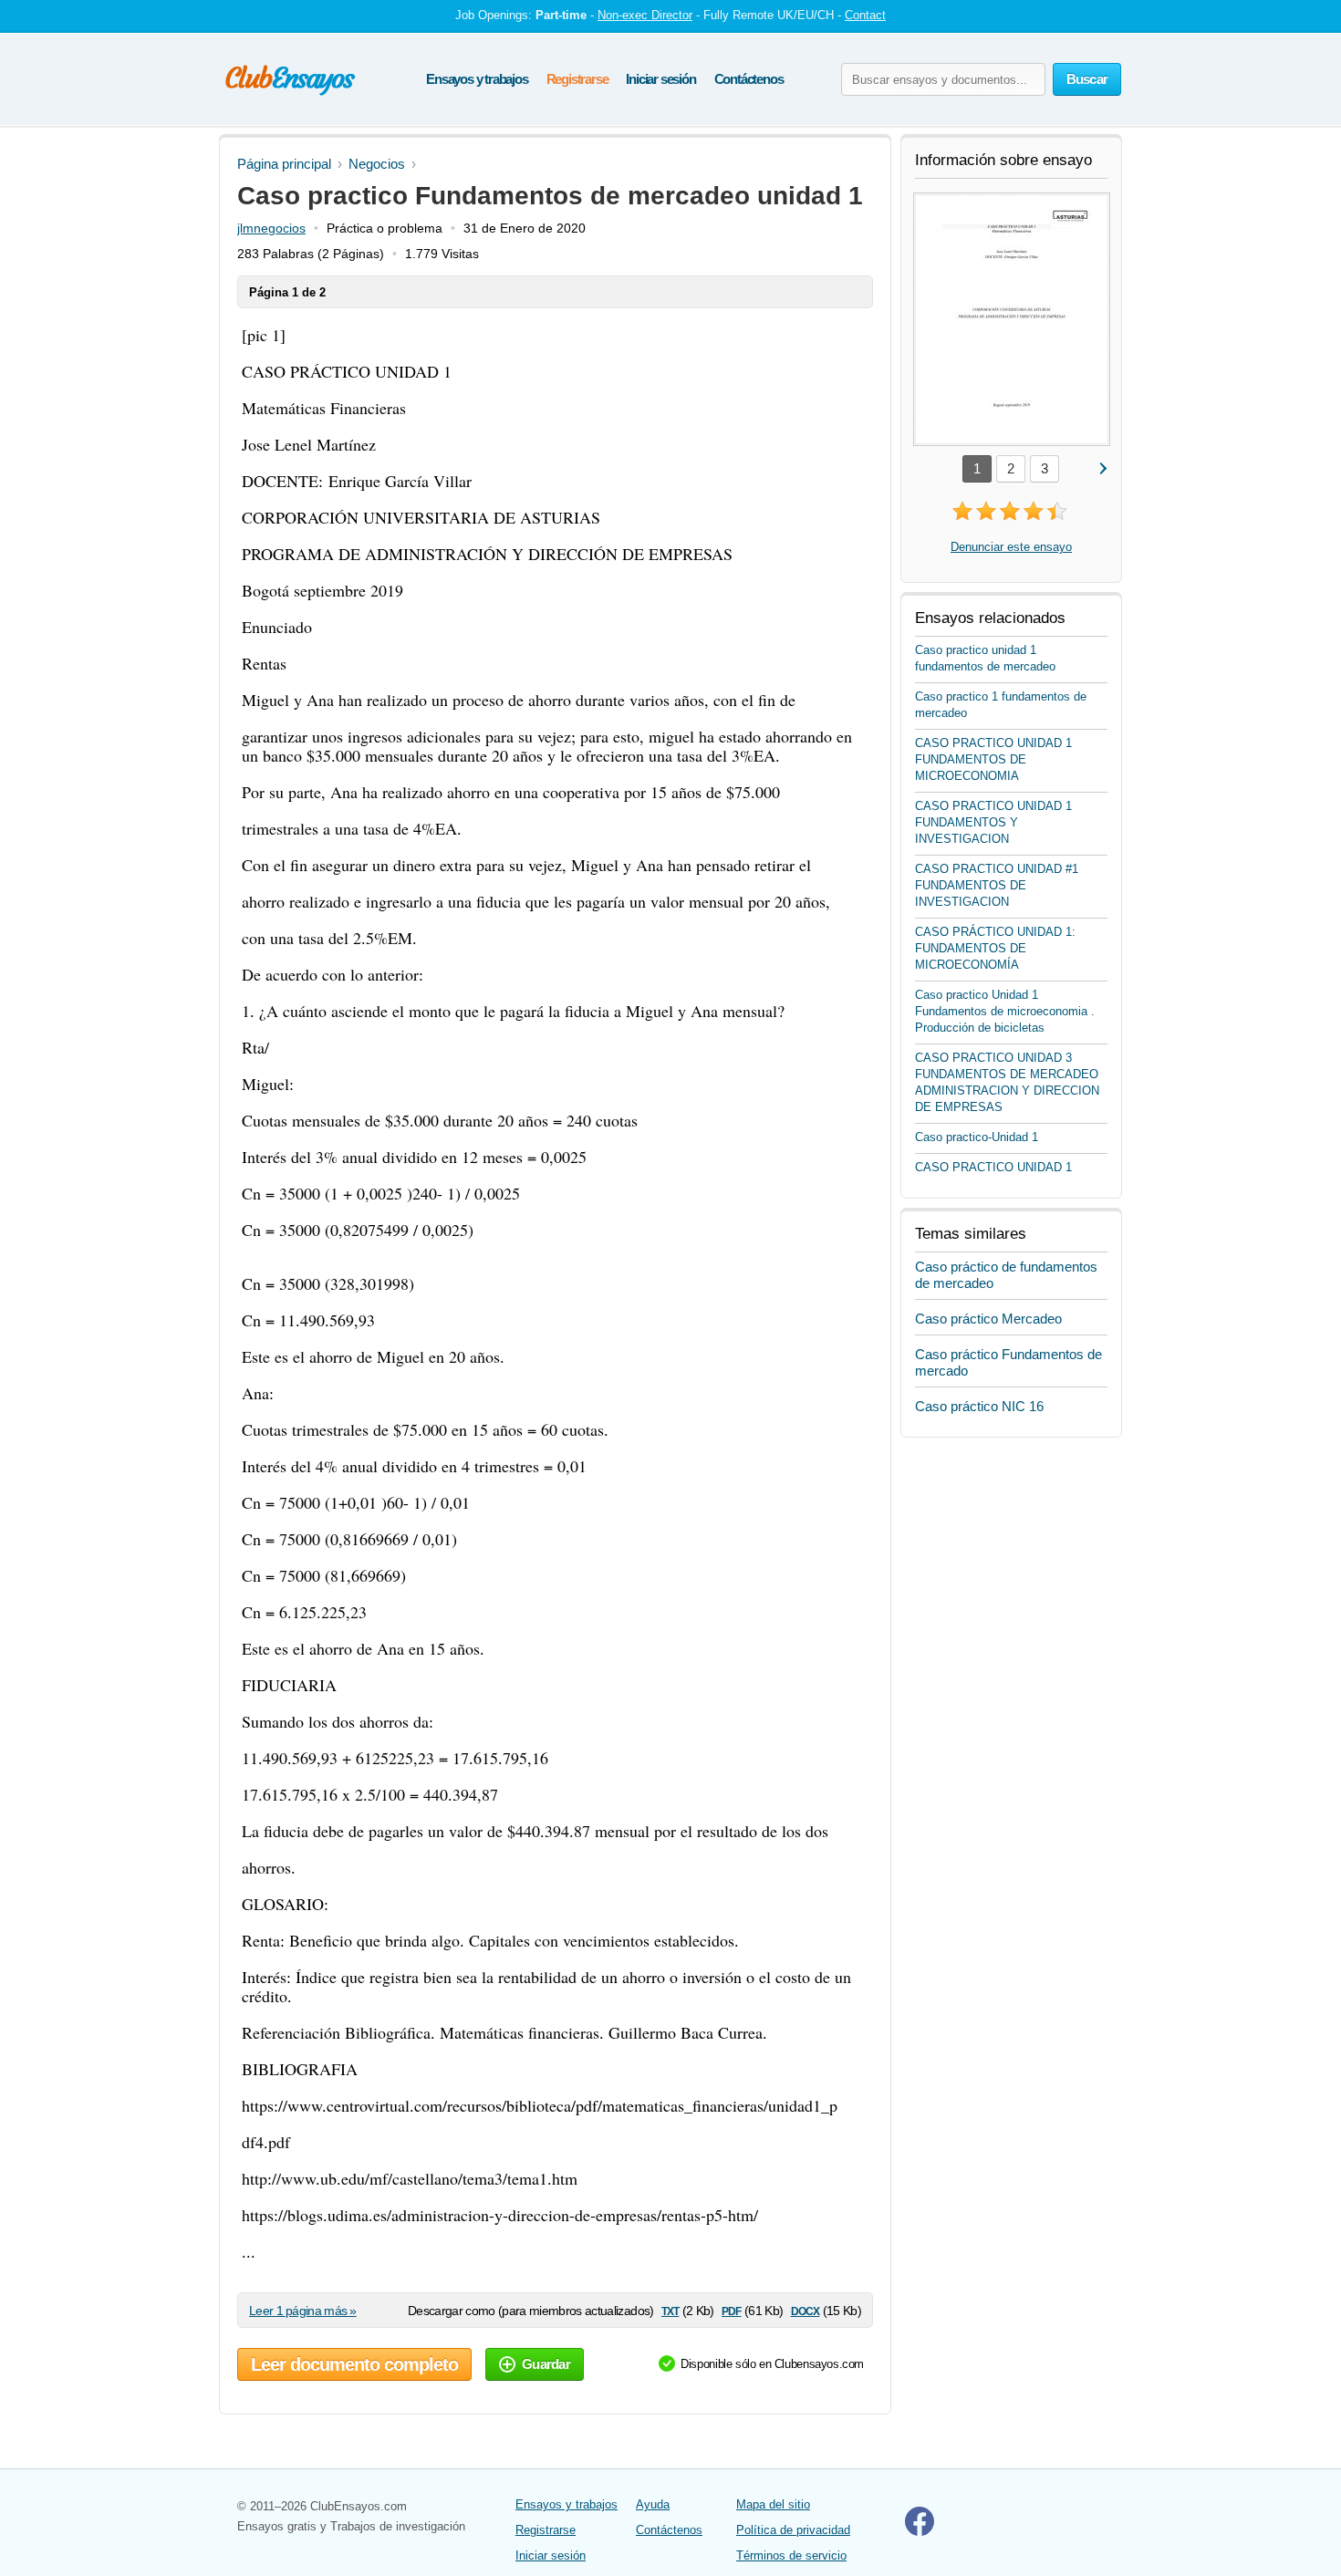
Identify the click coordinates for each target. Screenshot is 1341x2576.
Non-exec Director (645, 15)
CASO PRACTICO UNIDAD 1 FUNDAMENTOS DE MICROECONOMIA (993, 759)
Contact (865, 15)
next (1102, 467)
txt (670, 2310)
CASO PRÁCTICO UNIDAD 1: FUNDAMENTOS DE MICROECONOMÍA (995, 948)
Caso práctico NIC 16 (979, 1406)
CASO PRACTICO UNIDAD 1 (993, 1167)
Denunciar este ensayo (1011, 547)
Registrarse (577, 79)
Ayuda (653, 2504)
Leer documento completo (354, 2364)
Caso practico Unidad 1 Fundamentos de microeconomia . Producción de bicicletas (1005, 1011)
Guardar (546, 2364)
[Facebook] (920, 2532)
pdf (731, 2310)
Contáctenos (749, 79)
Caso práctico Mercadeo (988, 1319)
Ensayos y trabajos (477, 79)
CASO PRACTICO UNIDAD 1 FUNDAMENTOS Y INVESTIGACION (993, 822)
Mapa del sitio (773, 2504)
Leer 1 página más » (303, 2311)
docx (806, 2310)
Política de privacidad (793, 2530)
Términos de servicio (791, 2555)
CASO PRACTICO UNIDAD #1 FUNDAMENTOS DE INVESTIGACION (997, 885)
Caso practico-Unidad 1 (977, 1137)
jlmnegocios (271, 228)
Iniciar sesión (660, 79)
